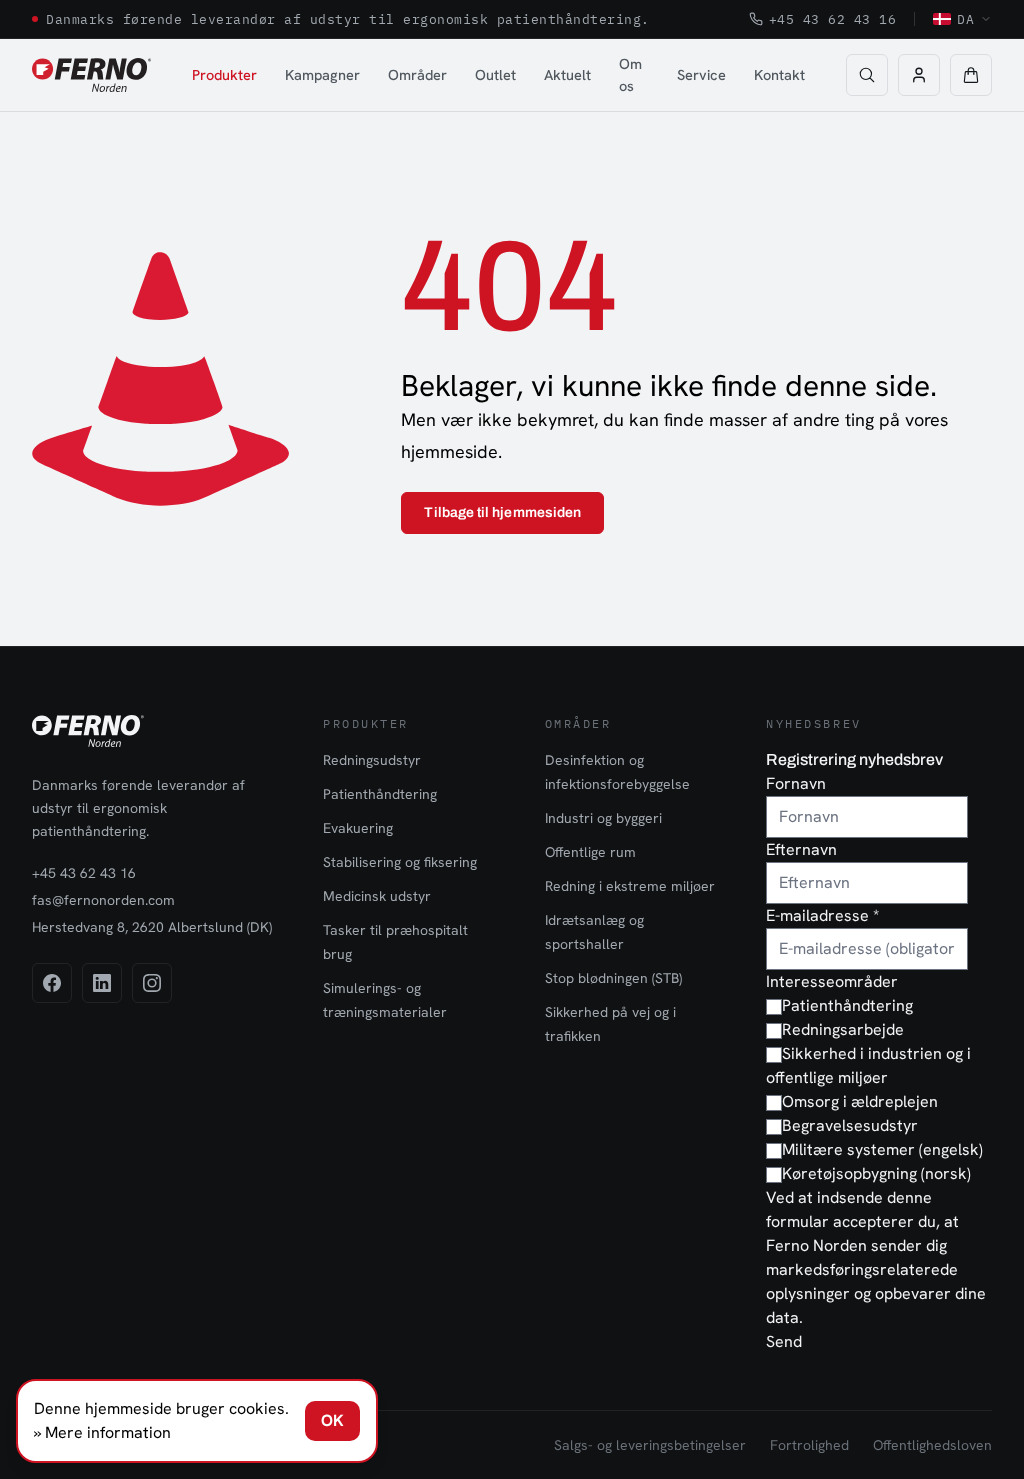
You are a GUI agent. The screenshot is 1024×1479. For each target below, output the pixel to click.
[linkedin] (102, 983)
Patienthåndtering (380, 794)
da (965, 19)
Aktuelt (567, 74)
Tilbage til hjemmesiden (502, 512)
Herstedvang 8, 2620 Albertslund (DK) (152, 927)
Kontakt (779, 74)
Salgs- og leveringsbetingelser (650, 1445)
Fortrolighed (809, 1445)
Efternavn (801, 849)
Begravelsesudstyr (850, 1125)
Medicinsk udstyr (377, 896)
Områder (417, 74)
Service (701, 74)
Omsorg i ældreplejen (860, 1101)
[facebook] (52, 983)
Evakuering (358, 828)
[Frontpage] (91, 75)
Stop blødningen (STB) (613, 978)
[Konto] (919, 75)
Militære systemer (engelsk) (882, 1149)
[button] (971, 75)
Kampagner (322, 74)
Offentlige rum (590, 852)
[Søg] (867, 75)
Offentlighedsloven (932, 1445)
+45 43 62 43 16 (833, 19)
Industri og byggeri (603, 818)
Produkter (224, 74)
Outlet (495, 74)
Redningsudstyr (372, 760)
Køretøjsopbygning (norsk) (876, 1173)
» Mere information (102, 1432)
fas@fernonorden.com (103, 900)
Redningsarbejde (843, 1029)
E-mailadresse (822, 915)
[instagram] (152, 983)
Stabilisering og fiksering (400, 862)
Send (784, 1341)
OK (332, 1420)
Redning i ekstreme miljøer (630, 886)
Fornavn (796, 783)
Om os (630, 74)
